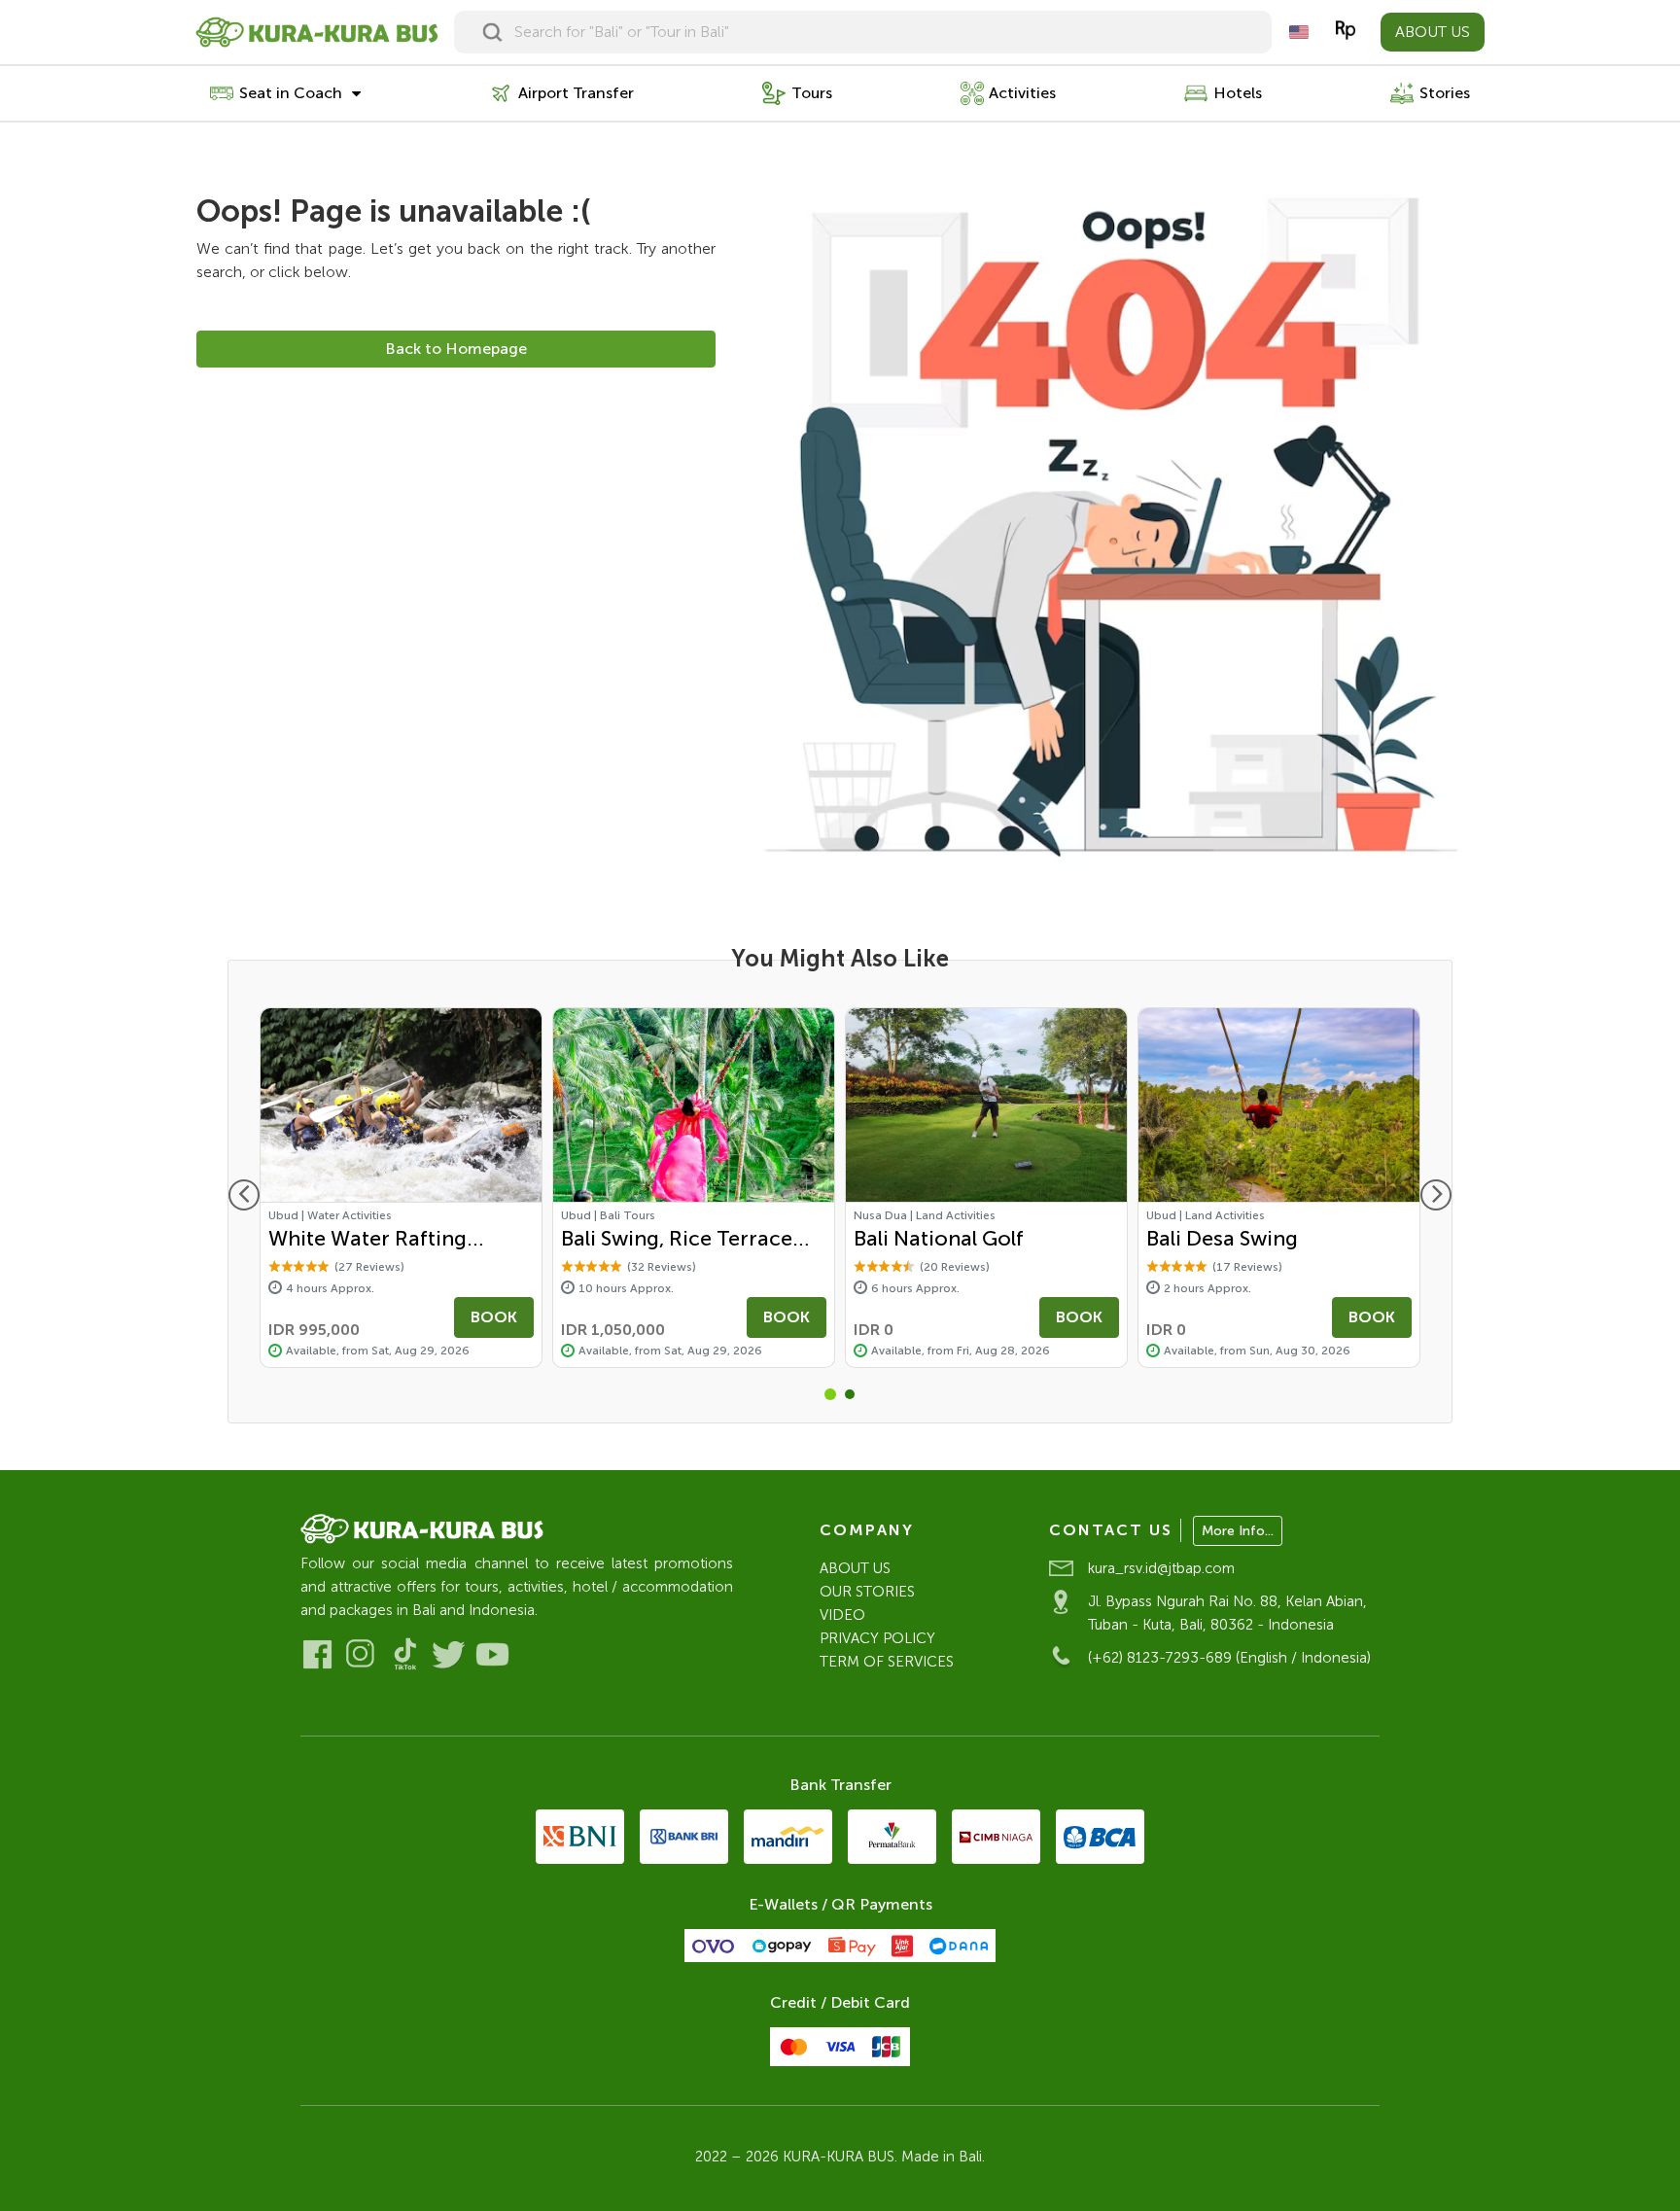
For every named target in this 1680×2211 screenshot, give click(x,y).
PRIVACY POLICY (877, 1638)
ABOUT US (1433, 32)
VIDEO (842, 1615)
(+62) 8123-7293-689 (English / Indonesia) (1229, 1658)
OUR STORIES (867, 1592)
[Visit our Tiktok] (405, 1654)
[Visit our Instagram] (361, 1654)
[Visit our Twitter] (449, 1654)
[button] (830, 1394)
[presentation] (244, 1195)
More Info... (1238, 1531)
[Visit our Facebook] (317, 1654)
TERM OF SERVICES (887, 1662)
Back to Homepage (456, 349)
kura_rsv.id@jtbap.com (1161, 1568)
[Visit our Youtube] (492, 1654)
